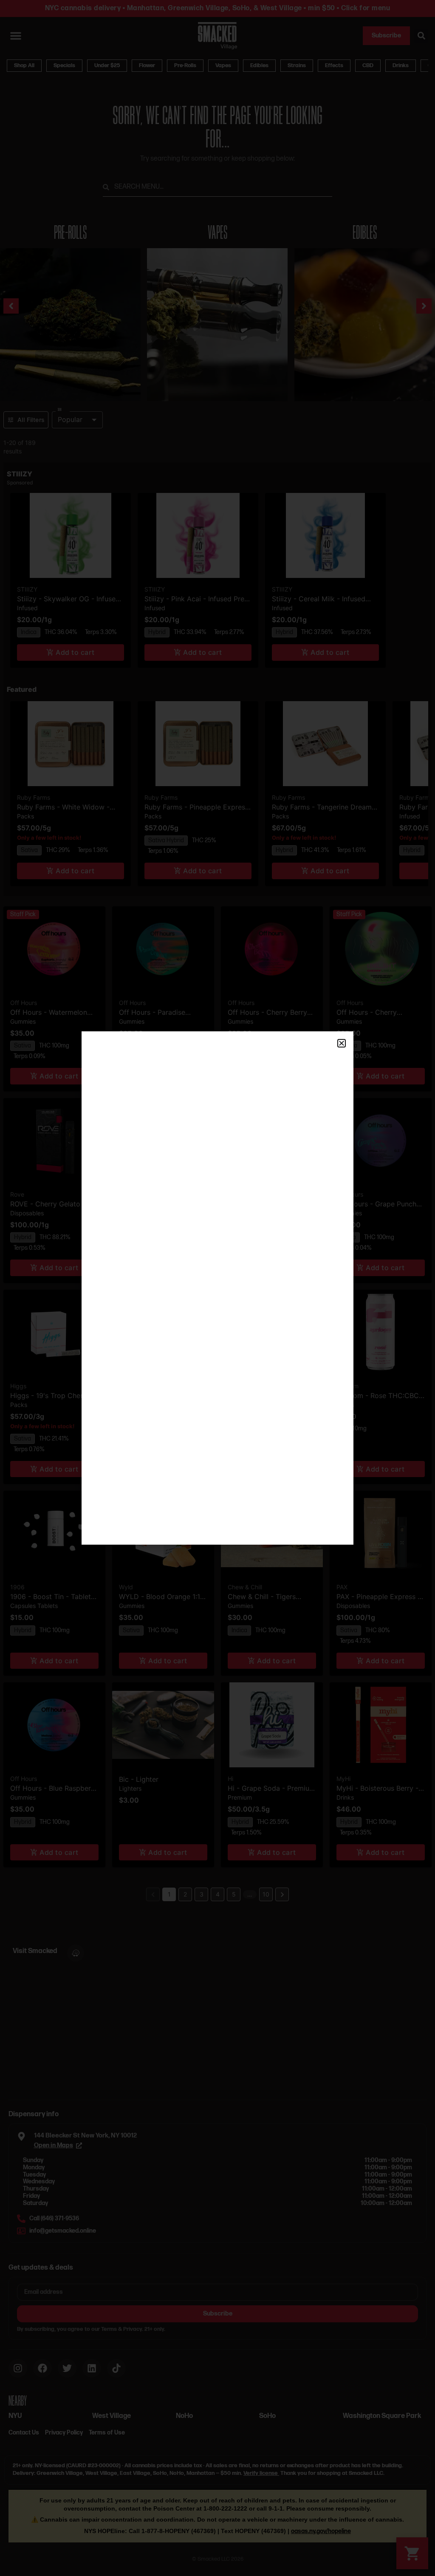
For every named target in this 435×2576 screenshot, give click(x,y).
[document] (217, 1288)
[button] (342, 1043)
